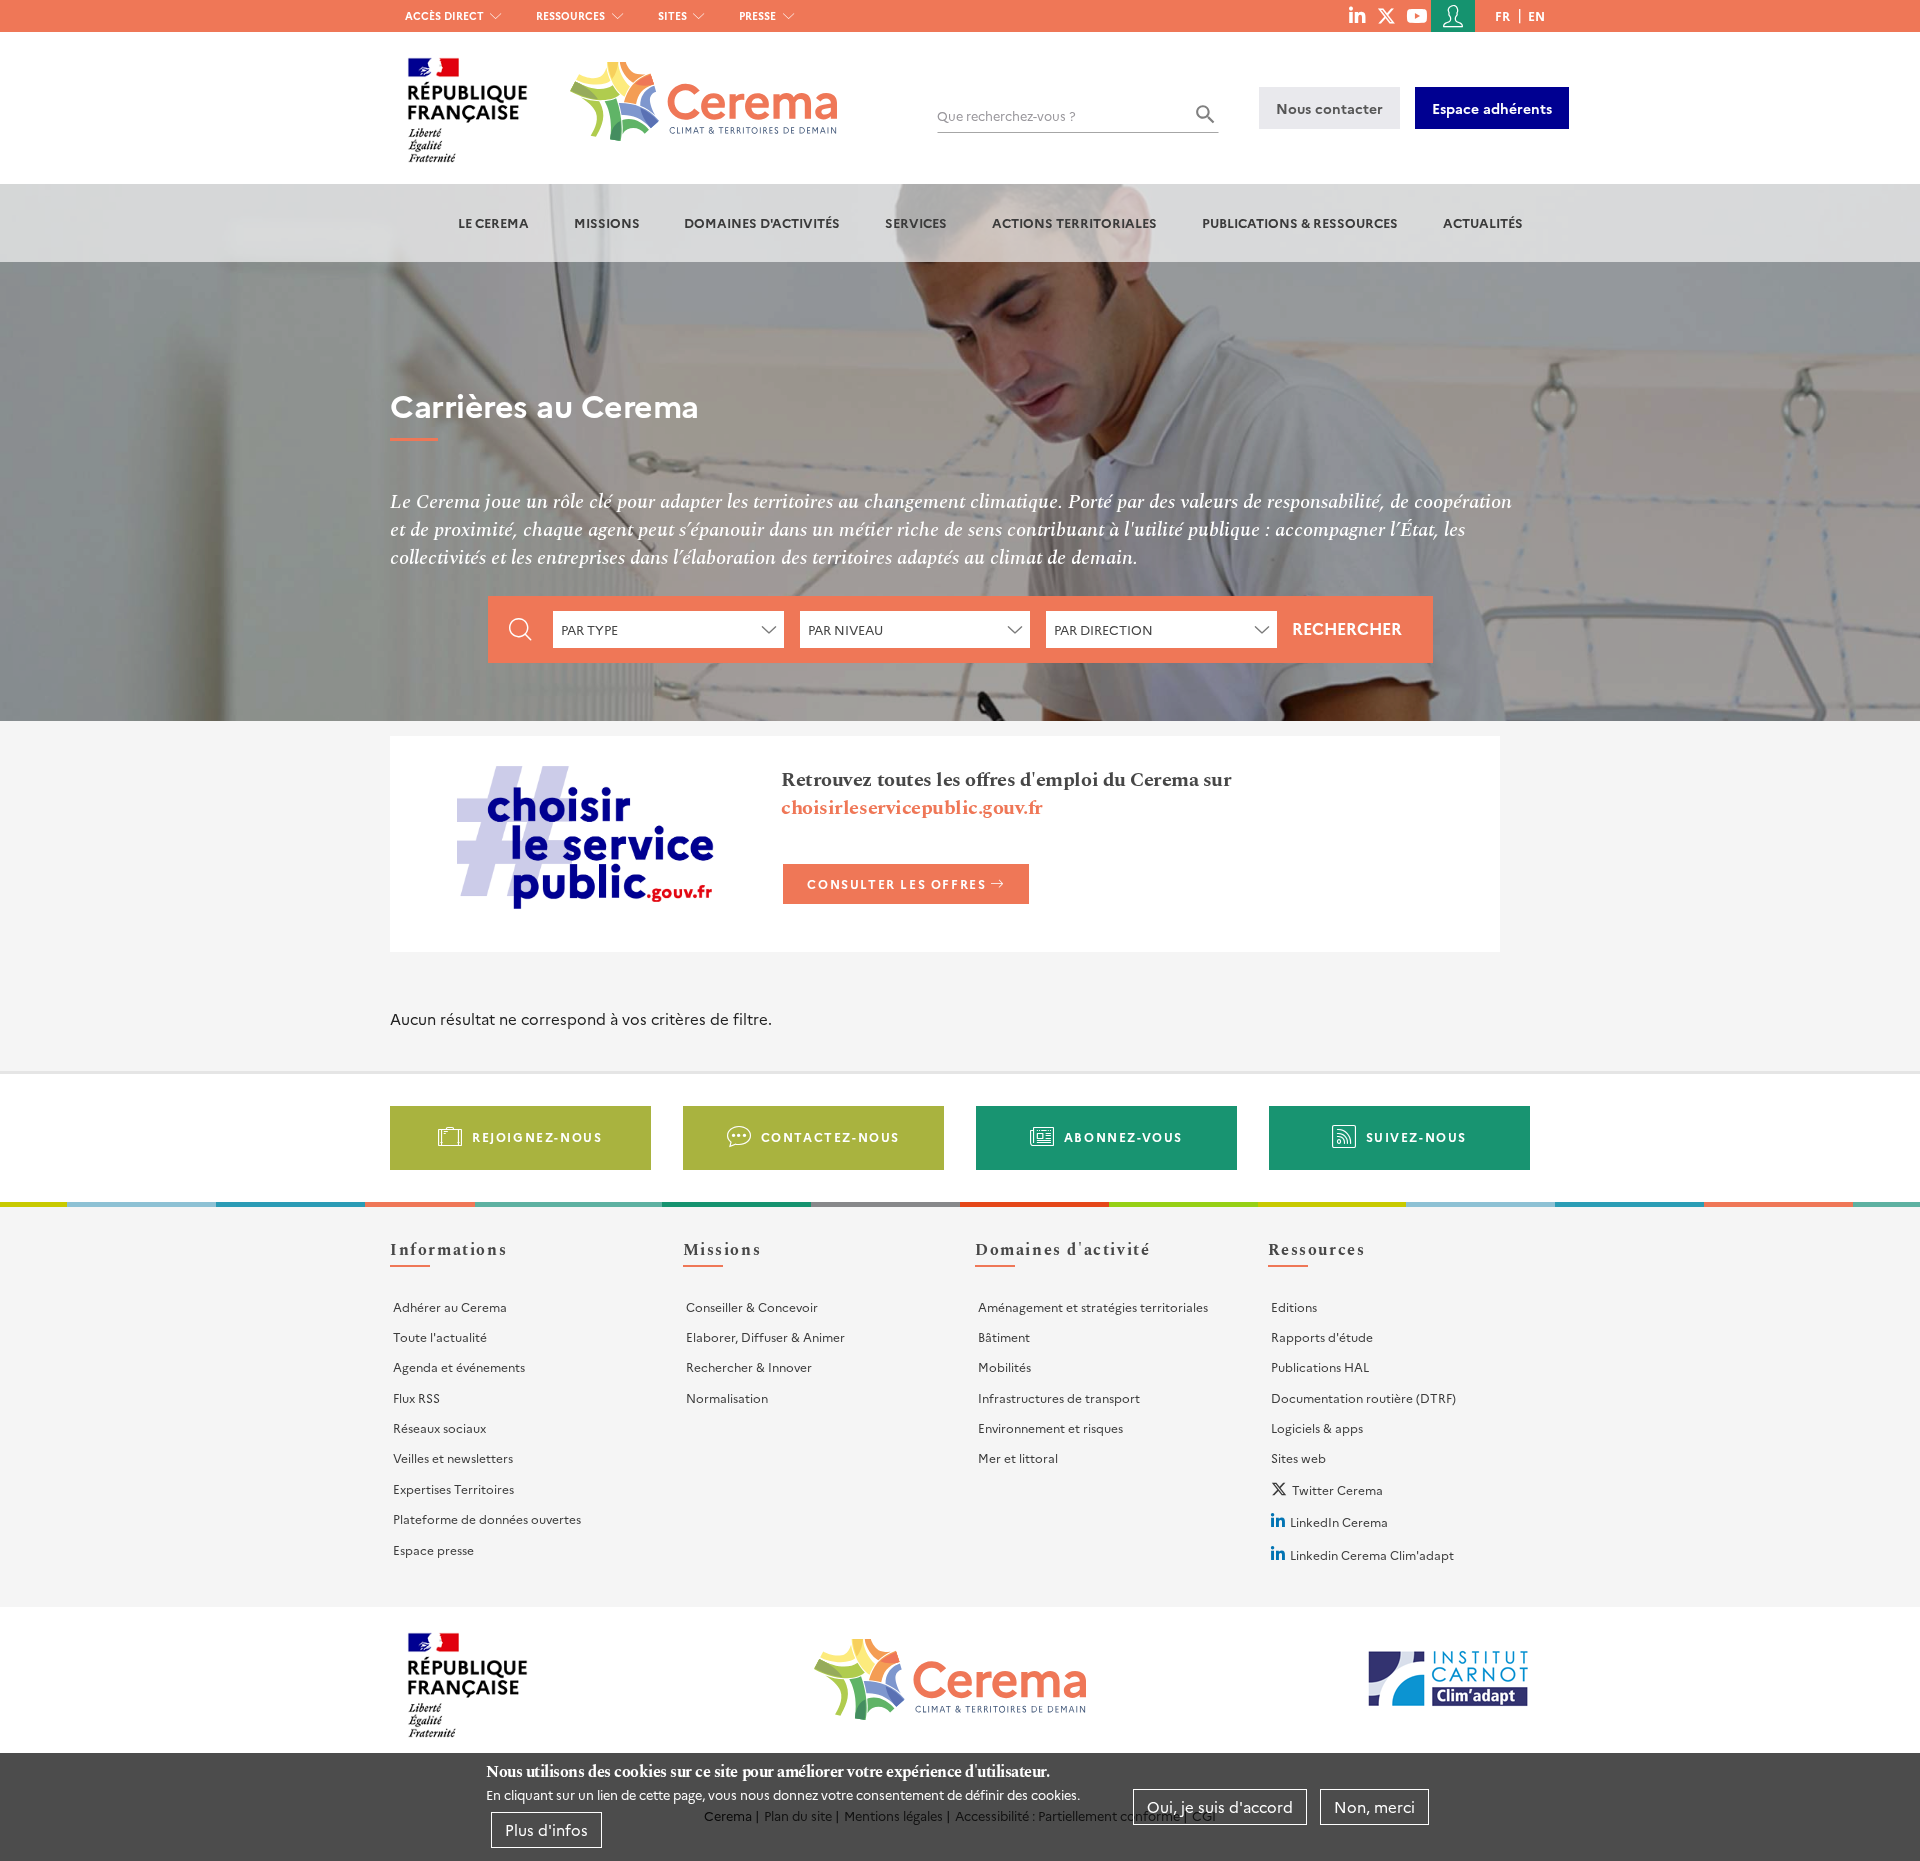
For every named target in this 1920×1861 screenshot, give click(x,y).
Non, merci (1374, 1806)
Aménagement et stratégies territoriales (1093, 1306)
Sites (672, 15)
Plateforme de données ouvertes (487, 1518)
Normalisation (727, 1397)
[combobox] (668, 629)
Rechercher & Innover (749, 1366)
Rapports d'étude (1322, 1336)
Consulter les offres (896, 883)
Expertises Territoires (453, 1488)
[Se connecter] (1453, 16)
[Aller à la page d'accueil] (691, 86)
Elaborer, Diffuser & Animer (765, 1336)
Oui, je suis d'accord (1220, 1806)
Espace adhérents (1492, 108)
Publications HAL (1320, 1366)
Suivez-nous (1417, 1136)
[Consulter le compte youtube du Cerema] (1416, 15)
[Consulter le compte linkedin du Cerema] (1357, 15)
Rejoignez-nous (537, 1136)
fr (1502, 15)
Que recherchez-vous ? (1006, 115)
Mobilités (1004, 1366)
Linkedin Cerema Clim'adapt (1372, 1554)
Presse (757, 15)
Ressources (570, 15)
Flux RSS (416, 1397)
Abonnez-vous (1123, 1136)
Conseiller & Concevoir (752, 1306)
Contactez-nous (830, 1136)
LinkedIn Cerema (1339, 1521)
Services (916, 222)
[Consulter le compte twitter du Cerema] (1386, 15)
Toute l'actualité (440, 1336)
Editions (1294, 1306)
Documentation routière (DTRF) (1363, 1397)
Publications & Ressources (1300, 222)
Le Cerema (493, 222)
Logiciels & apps (1317, 1427)
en (1536, 15)
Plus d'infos (546, 1829)
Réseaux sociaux (439, 1427)
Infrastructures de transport (1059, 1397)
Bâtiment (1004, 1336)
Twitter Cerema (1337, 1489)
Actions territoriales (1074, 222)
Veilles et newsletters (453, 1457)
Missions (607, 222)
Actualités (1483, 222)
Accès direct (444, 15)
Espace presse (433, 1549)
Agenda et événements (459, 1366)
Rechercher (1347, 628)
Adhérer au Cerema (450, 1306)
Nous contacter (1329, 108)
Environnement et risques (1050, 1427)
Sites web (1298, 1457)
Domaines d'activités (762, 222)
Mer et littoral (1018, 1457)
